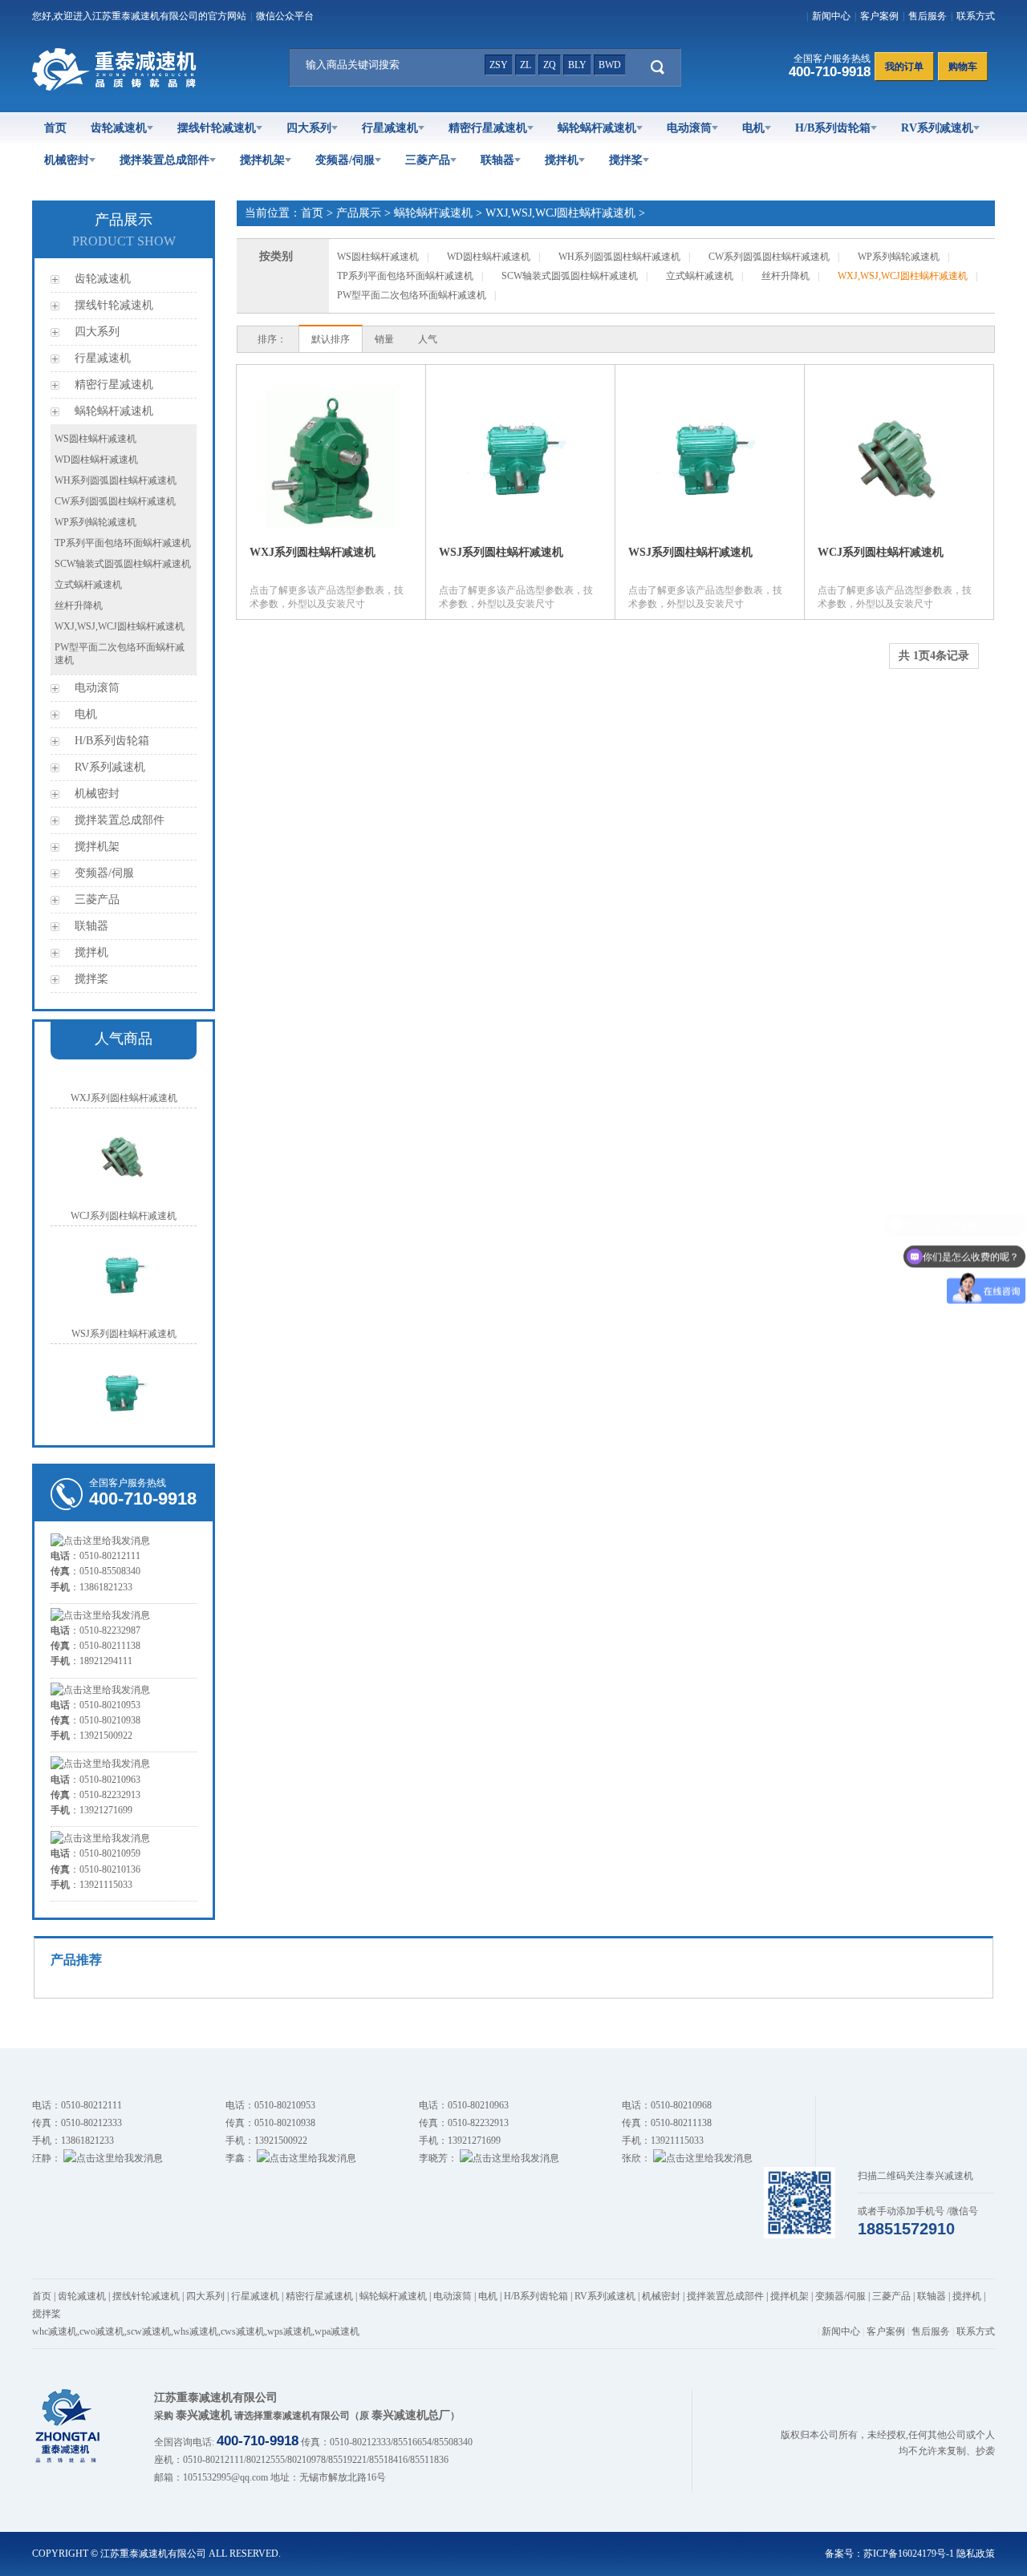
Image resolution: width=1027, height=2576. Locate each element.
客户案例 (879, 16)
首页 (55, 128)
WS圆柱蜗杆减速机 (95, 439)
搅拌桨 (626, 160)
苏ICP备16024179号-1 (909, 2554)
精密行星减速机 (488, 128)
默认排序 (331, 339)
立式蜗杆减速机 (88, 585)
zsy (499, 65)
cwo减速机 (102, 2331)
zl (526, 65)
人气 (428, 339)
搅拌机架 (262, 160)
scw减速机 (149, 2331)
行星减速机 (390, 128)
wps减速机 (290, 2331)
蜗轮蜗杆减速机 (597, 128)
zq (550, 65)
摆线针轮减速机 (217, 128)
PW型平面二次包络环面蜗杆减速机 (412, 295)
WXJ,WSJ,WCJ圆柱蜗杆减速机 (120, 626)
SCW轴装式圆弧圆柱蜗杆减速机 (123, 564)
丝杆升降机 (79, 606)
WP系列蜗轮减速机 (95, 522)
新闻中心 (831, 16)
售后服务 (928, 16)
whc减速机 (55, 2331)
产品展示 (359, 213)
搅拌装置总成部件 (164, 160)
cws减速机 (243, 2331)
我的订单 (904, 67)
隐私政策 (976, 2554)
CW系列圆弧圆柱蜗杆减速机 (115, 501)
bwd (610, 65)
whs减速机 (196, 2331)
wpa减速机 (337, 2331)
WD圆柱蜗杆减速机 (96, 460)
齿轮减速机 (119, 128)
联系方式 (976, 16)
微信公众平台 (285, 16)
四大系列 (309, 128)
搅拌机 (562, 160)
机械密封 (67, 160)
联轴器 (497, 160)
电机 (753, 128)
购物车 (963, 67)
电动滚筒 (689, 128)
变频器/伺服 (345, 160)
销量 (384, 339)
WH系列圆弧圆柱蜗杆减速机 (116, 480)
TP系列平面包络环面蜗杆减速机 (123, 543)
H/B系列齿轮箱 (833, 128)
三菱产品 (428, 160)
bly (577, 65)
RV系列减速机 (937, 128)
